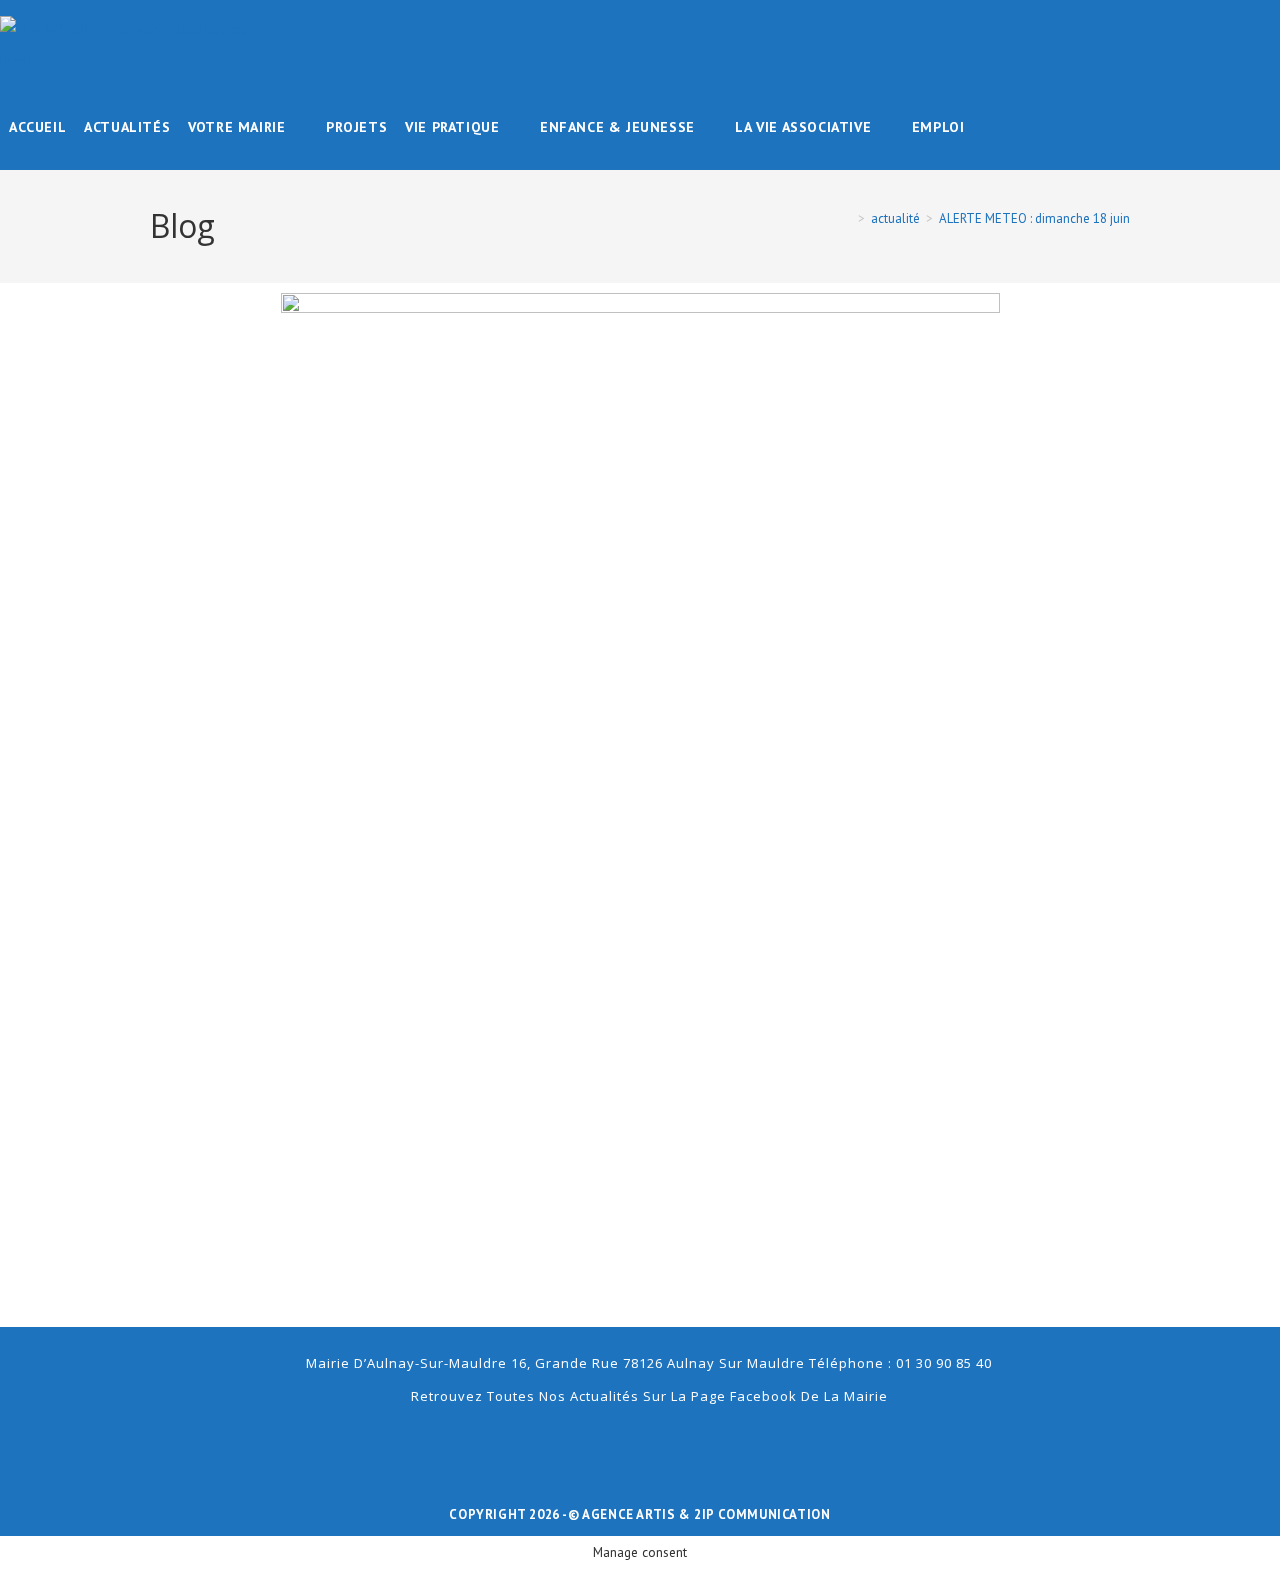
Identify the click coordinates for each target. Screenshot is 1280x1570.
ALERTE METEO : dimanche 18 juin (1034, 218)
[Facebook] (640, 1443)
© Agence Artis (623, 1514)
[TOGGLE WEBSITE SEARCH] (987, 127)
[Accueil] (847, 218)
